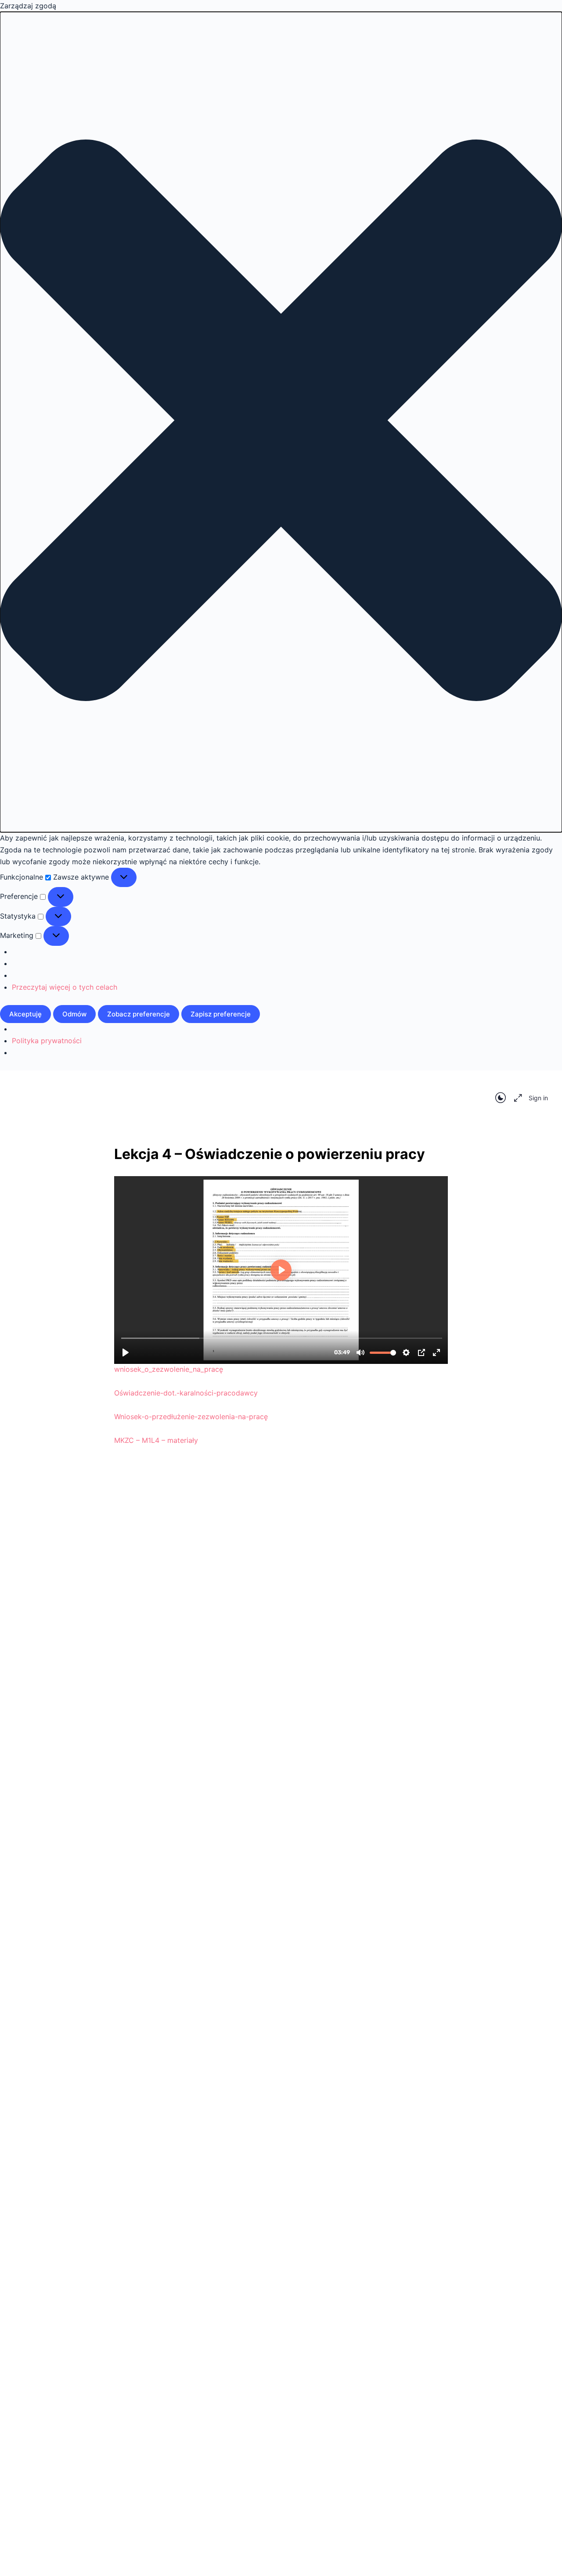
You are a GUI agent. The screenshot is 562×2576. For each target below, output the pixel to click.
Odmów (74, 1014)
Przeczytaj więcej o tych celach (65, 987)
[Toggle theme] (501, 1098)
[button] (281, 422)
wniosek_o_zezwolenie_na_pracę (169, 1369)
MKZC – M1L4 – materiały (156, 1440)
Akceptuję (25, 1014)
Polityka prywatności (47, 1041)
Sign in (538, 1098)
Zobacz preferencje (139, 1014)
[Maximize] (516, 1098)
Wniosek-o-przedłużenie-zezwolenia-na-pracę (191, 1417)
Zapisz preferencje (221, 1014)
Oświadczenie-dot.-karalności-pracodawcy (186, 1393)
